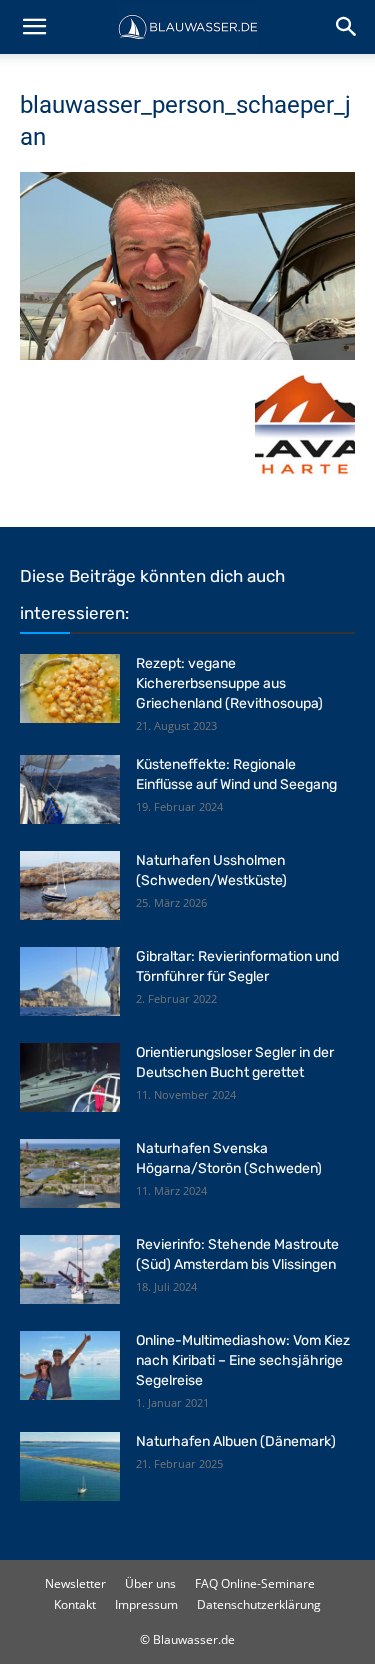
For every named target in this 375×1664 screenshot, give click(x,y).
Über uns (150, 1583)
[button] (34, 27)
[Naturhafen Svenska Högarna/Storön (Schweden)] (70, 1173)
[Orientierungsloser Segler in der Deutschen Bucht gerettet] (70, 1077)
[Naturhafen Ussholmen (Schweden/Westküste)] (70, 885)
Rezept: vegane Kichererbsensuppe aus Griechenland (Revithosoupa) (229, 683)
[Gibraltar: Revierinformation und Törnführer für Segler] (70, 981)
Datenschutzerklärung (259, 1604)
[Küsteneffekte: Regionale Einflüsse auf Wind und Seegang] (70, 789)
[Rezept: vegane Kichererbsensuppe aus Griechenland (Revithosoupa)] (70, 688)
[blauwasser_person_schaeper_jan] (187, 354)
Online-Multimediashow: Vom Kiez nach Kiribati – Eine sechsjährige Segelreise (243, 1360)
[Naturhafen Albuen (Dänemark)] (70, 1466)
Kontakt (75, 1604)
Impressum (146, 1604)
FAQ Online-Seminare (255, 1583)
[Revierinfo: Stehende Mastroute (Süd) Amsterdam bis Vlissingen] (70, 1269)
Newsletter (75, 1583)
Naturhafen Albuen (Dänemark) (236, 1441)
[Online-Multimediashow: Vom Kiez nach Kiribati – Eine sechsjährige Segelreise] (70, 1365)
